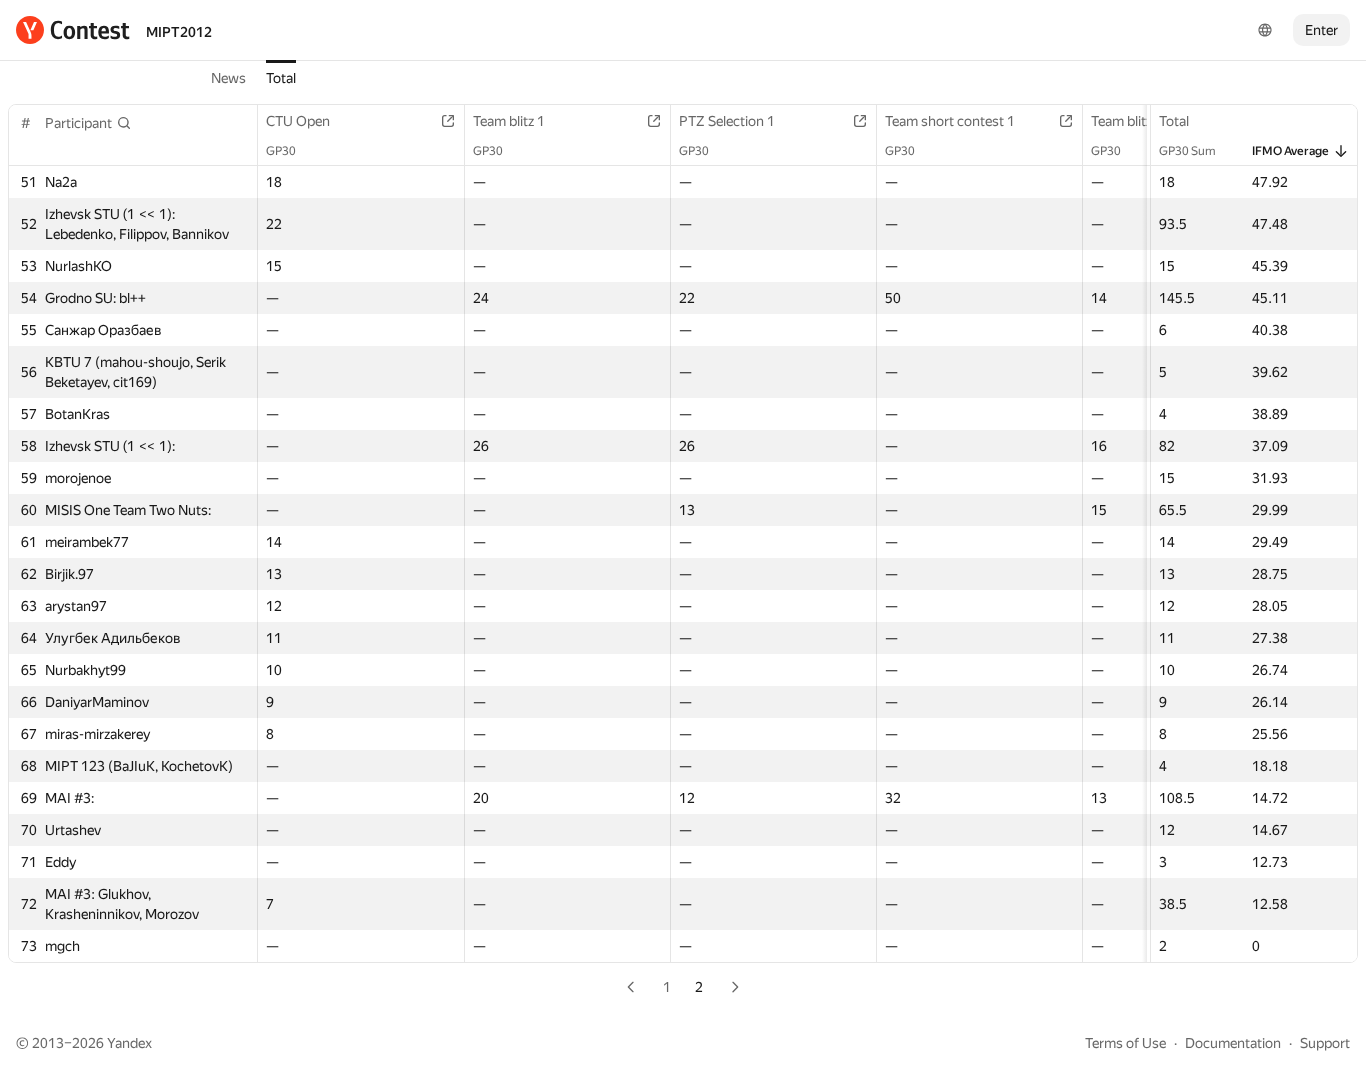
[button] (88, 123)
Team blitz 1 (509, 121)
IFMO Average (1290, 151)
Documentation (1233, 1043)
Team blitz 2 (1127, 121)
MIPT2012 (179, 32)
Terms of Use (1125, 1043)
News (228, 78)
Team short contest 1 (950, 121)
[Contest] (73, 30)
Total (281, 78)
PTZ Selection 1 (727, 121)
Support (1325, 1043)
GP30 (281, 151)
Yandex (129, 1043)
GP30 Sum (1187, 151)
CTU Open (298, 121)
